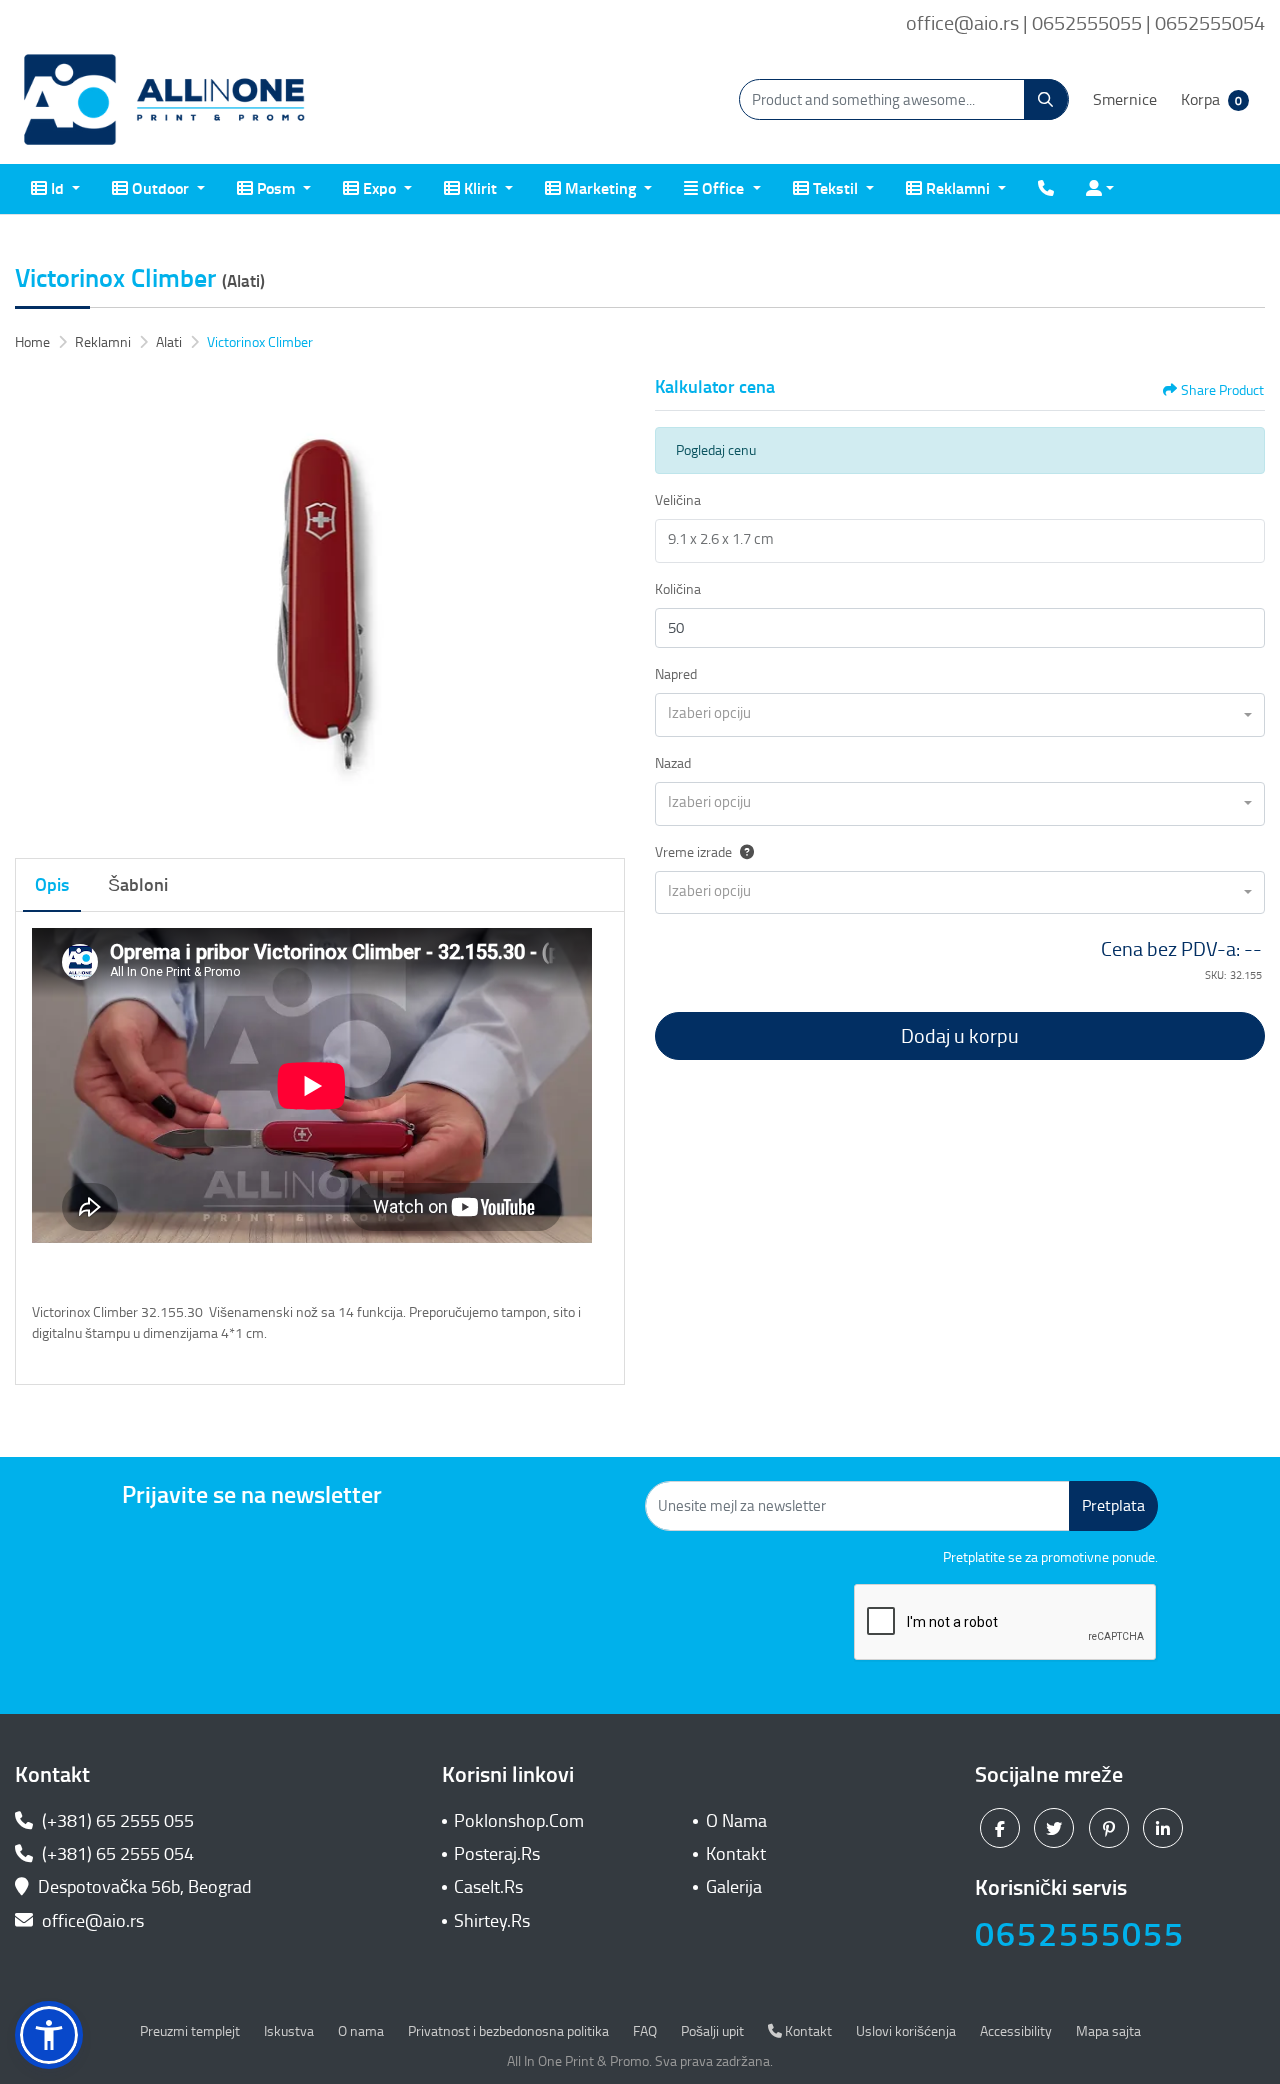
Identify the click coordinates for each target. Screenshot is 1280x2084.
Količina (678, 589)
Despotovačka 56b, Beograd (145, 1887)
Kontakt (736, 1854)
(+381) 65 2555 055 (116, 1821)
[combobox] (960, 715)
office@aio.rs (91, 1921)
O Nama (736, 1821)
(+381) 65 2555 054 (116, 1854)
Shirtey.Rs (492, 1921)
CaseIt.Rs (488, 1887)
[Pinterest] (1111, 1827)
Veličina (678, 500)
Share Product (1222, 390)
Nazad (673, 763)
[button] (49, 2035)
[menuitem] (55, 189)
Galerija (734, 1887)
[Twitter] (1056, 1827)
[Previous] (35, 606)
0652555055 (1080, 1934)
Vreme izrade (693, 852)
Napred (676, 674)
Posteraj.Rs (497, 1854)
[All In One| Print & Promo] (165, 100)
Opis (52, 885)
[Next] (605, 606)
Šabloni (138, 885)
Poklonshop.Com (519, 1821)
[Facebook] (1002, 1827)
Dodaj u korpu (960, 1036)
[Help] (743, 852)
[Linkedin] (1165, 1827)
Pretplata (1113, 1505)
